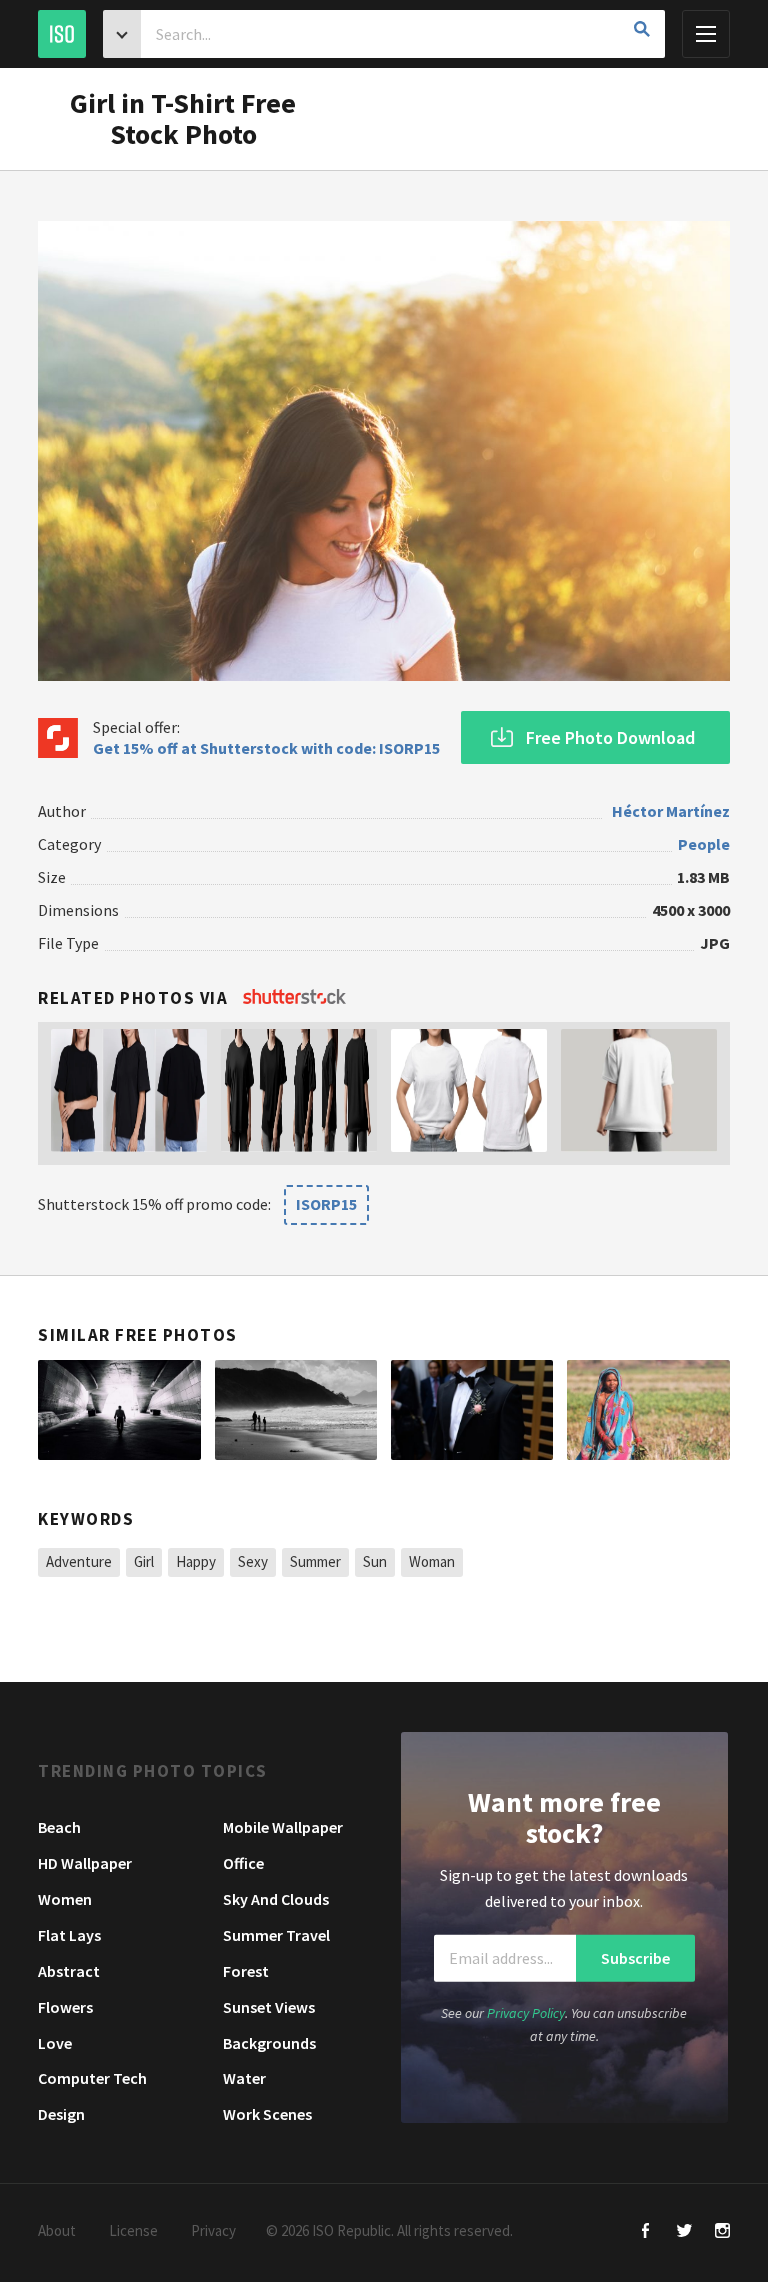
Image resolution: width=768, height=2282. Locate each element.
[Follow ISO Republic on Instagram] (722, 2232)
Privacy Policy (526, 2013)
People (704, 844)
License (133, 2230)
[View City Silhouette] (119, 1410)
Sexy (253, 1561)
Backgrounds (269, 2043)
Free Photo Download (610, 737)
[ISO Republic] (62, 34)
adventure (79, 1561)
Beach (59, 1827)
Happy (196, 1561)
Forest (246, 1971)
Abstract (69, 1971)
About (57, 2230)
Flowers (65, 2007)
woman (432, 1561)
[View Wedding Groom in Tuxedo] (472, 1410)
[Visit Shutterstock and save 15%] (294, 998)
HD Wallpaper (85, 1863)
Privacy (213, 2230)
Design (61, 2114)
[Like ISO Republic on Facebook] (646, 2232)
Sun (375, 1561)
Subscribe (635, 1958)
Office (243, 1863)
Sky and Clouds (276, 1899)
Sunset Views (269, 2007)
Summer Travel (276, 1935)
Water (244, 2078)
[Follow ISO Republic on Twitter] (684, 2232)
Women (65, 1899)
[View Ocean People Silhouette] (296, 1410)
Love (55, 2043)
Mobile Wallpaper (283, 1827)
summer (315, 1561)
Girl (144, 1561)
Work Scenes (267, 2114)
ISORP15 (326, 1204)
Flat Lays (69, 1935)
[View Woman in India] (648, 1410)
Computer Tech (92, 2078)
